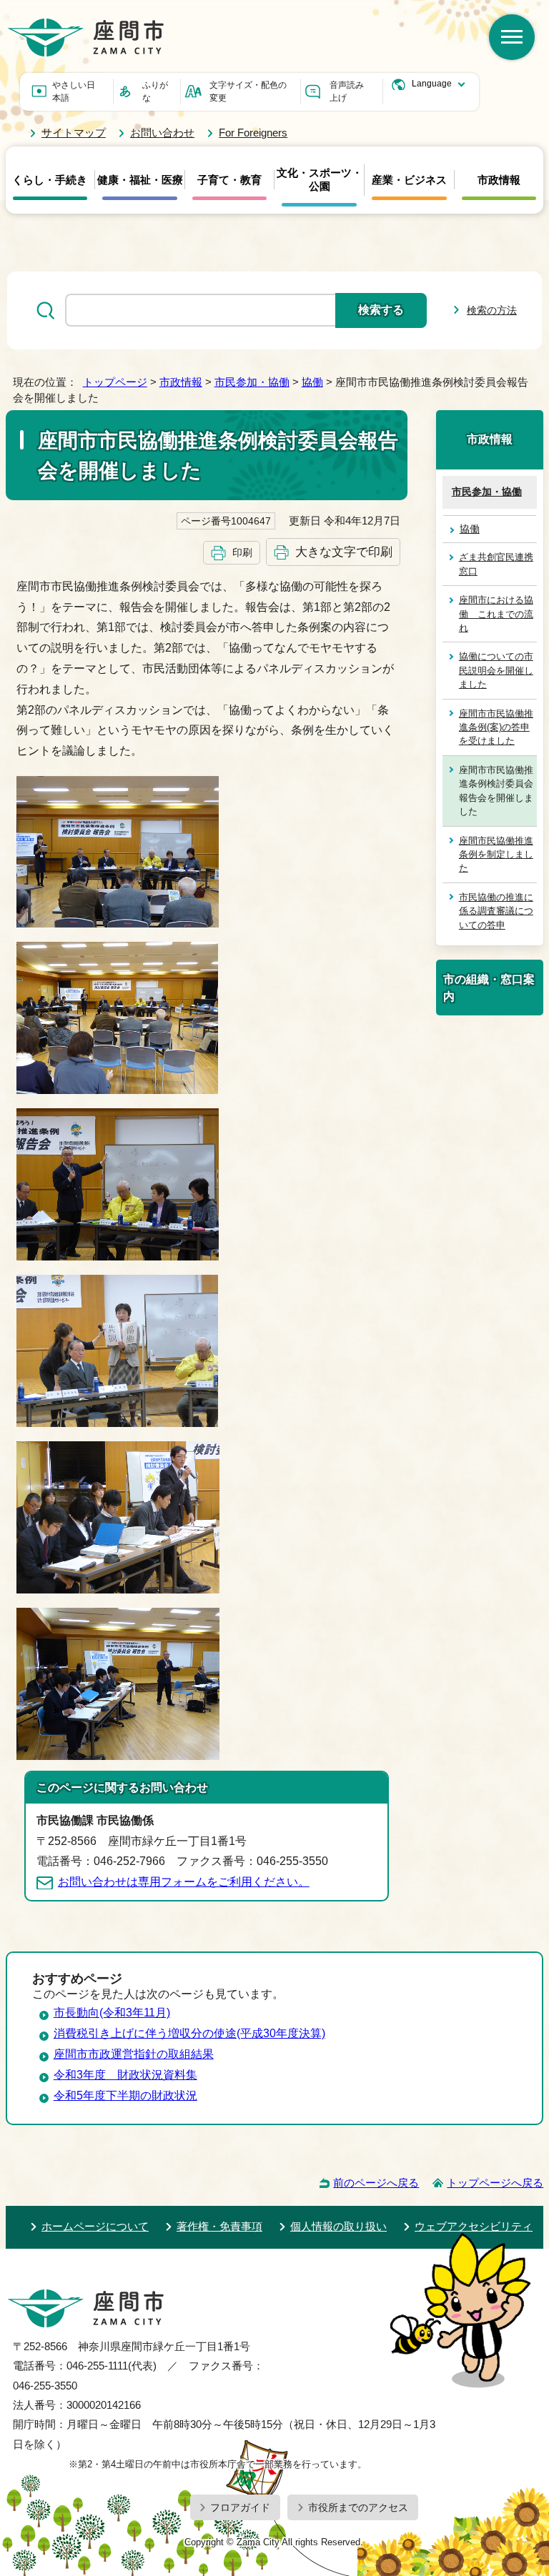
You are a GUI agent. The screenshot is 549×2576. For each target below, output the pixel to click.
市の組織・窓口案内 (489, 988)
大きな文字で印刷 (344, 552)
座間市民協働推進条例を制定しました (496, 855)
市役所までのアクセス (358, 2507)
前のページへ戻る (376, 2183)
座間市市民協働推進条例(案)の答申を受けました (496, 727)
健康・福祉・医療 (140, 180)
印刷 (242, 552)
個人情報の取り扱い (338, 2226)
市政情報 (499, 180)
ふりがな (155, 91)
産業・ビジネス (409, 180)
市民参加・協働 (252, 382)
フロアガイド (240, 2507)
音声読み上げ (347, 91)
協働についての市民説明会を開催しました (496, 670)
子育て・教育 (229, 180)
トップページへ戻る (495, 2183)
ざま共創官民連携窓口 (496, 564)
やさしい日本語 (74, 91)
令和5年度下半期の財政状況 (125, 2095)
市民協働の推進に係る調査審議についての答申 (496, 911)
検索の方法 (492, 310)
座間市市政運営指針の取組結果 (134, 2054)
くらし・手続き (50, 180)
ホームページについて (95, 2226)
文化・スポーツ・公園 (320, 180)
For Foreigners (253, 133)
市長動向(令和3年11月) (112, 2013)
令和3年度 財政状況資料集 (125, 2075)
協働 (312, 382)
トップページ (115, 382)
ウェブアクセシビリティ (474, 2226)
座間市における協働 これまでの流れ (496, 614)
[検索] (512, 37)
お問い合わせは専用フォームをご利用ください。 (184, 1882)
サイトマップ (74, 133)
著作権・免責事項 (219, 2226)
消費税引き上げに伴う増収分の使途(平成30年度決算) (189, 2033)
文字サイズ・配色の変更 (248, 91)
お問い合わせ (162, 133)
